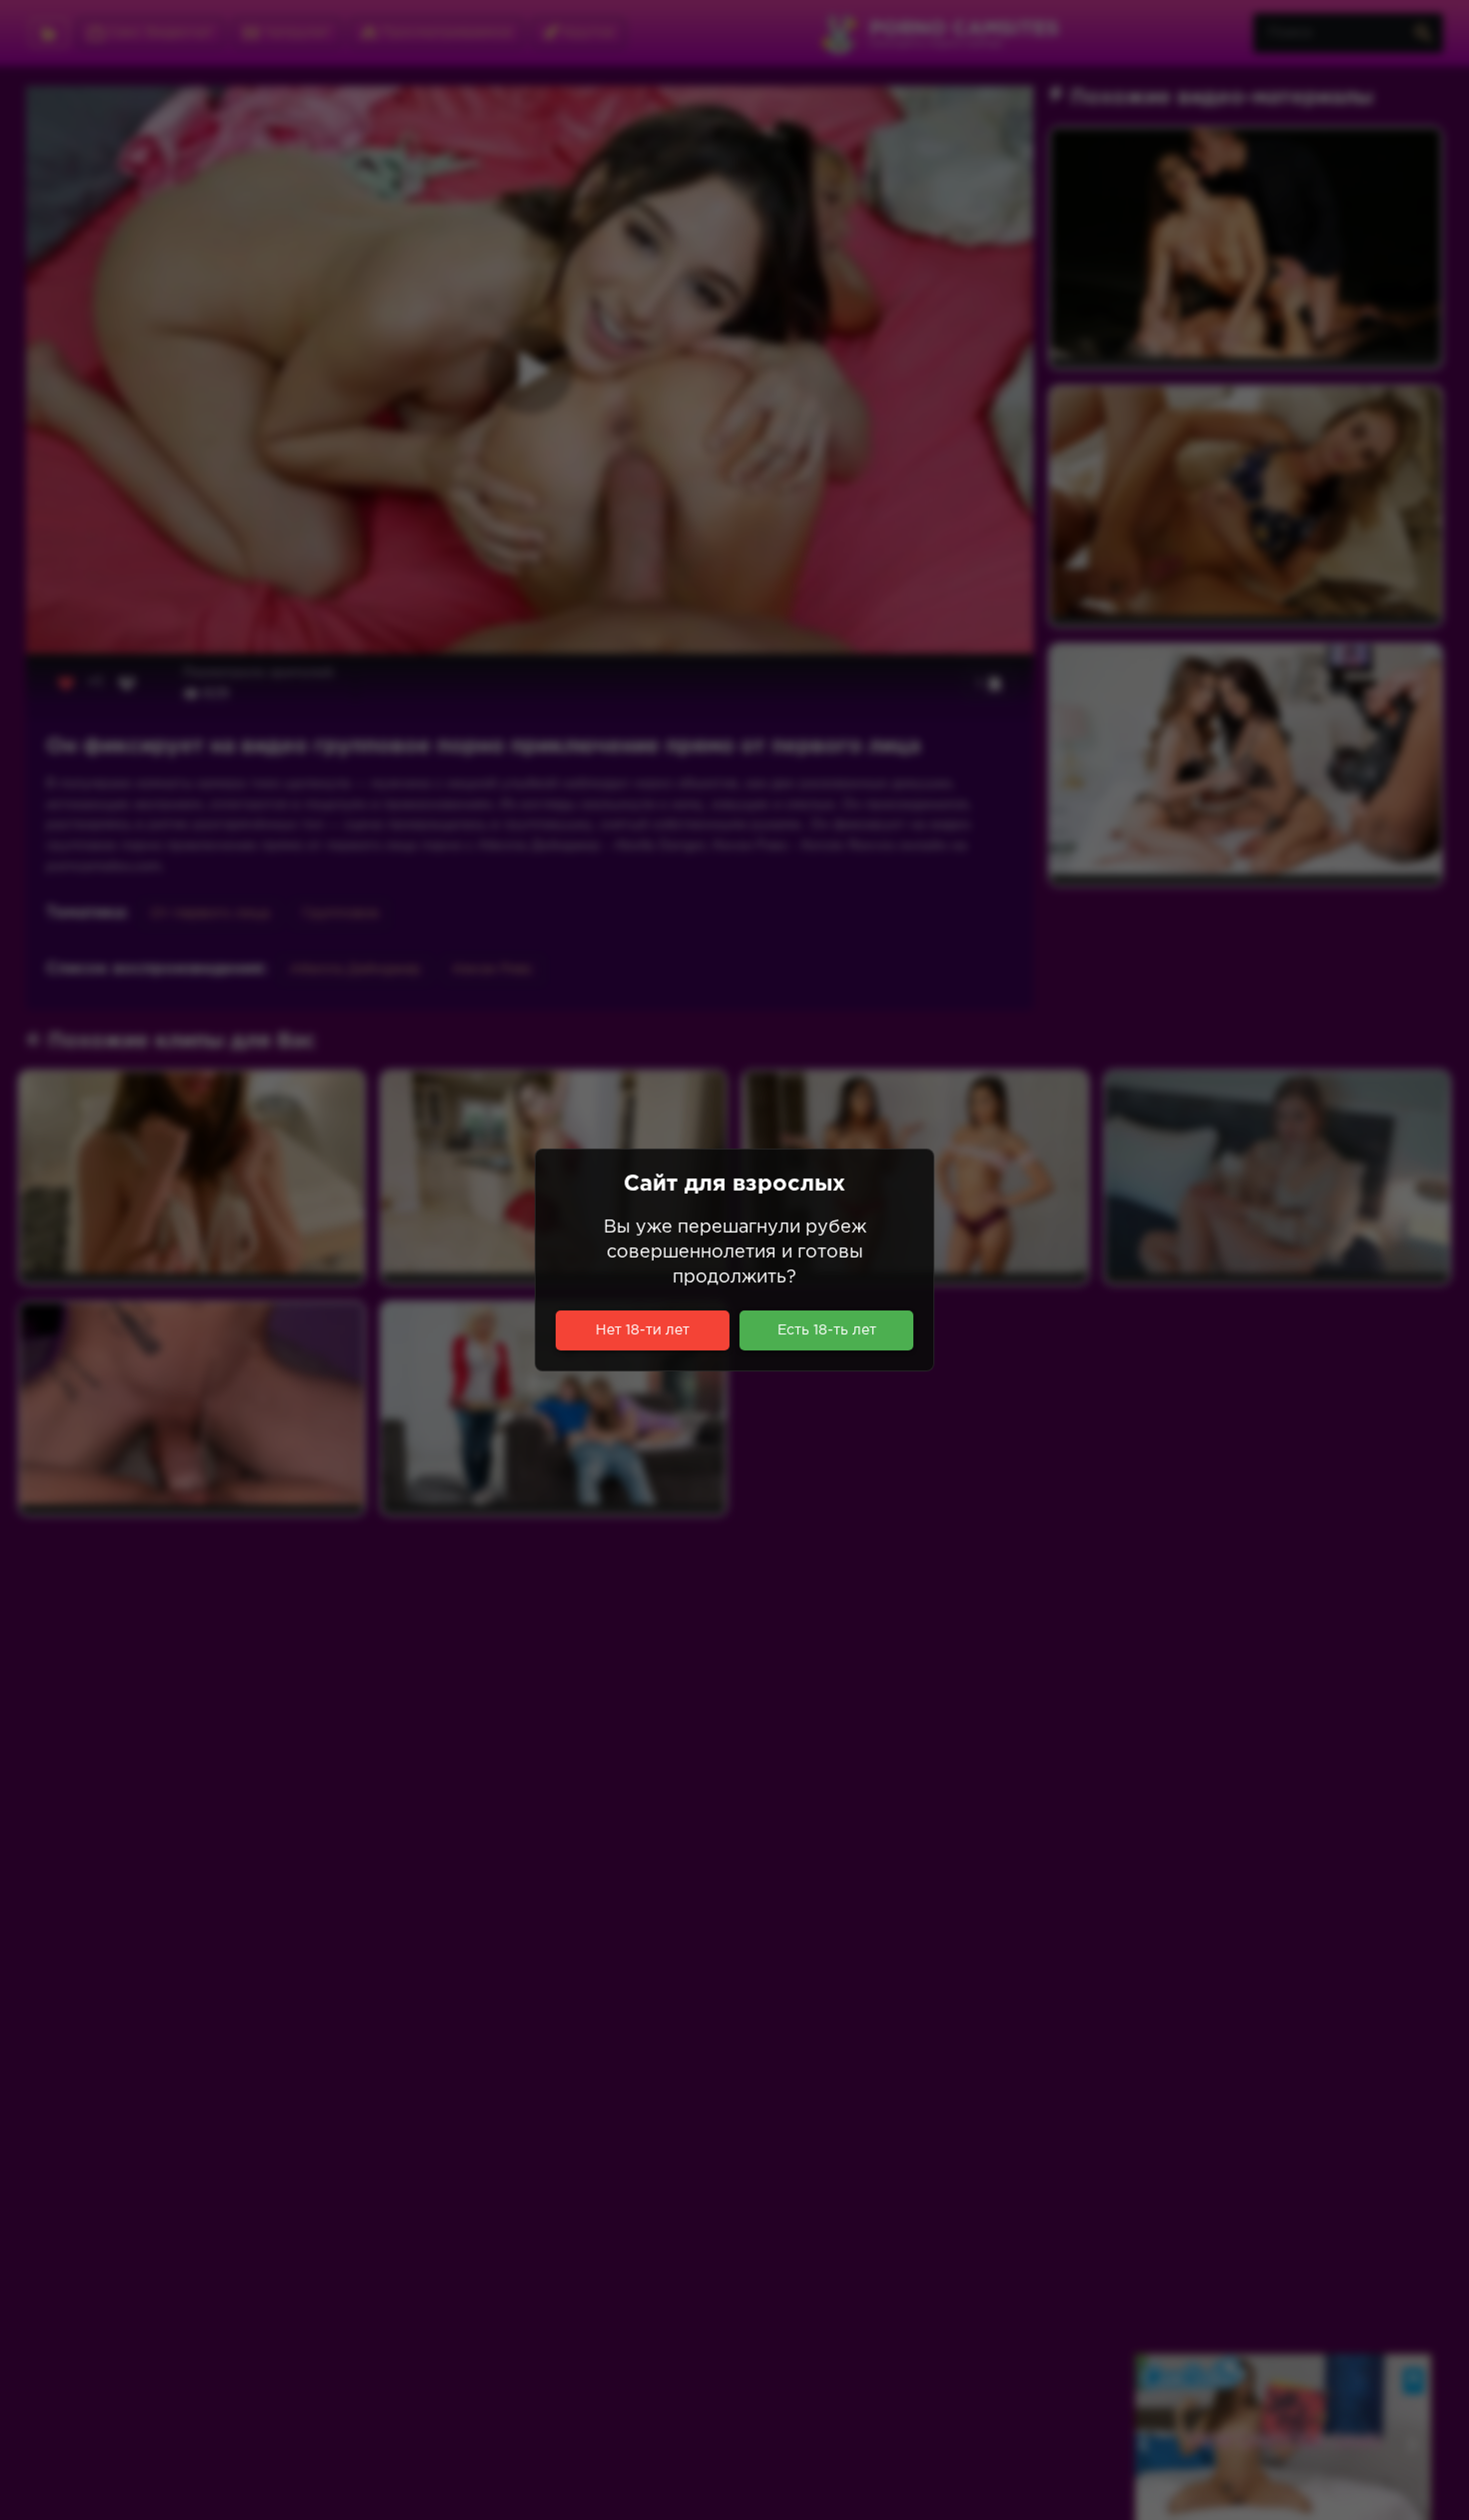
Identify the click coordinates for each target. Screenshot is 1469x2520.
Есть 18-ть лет (827, 1330)
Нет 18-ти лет (643, 1330)
